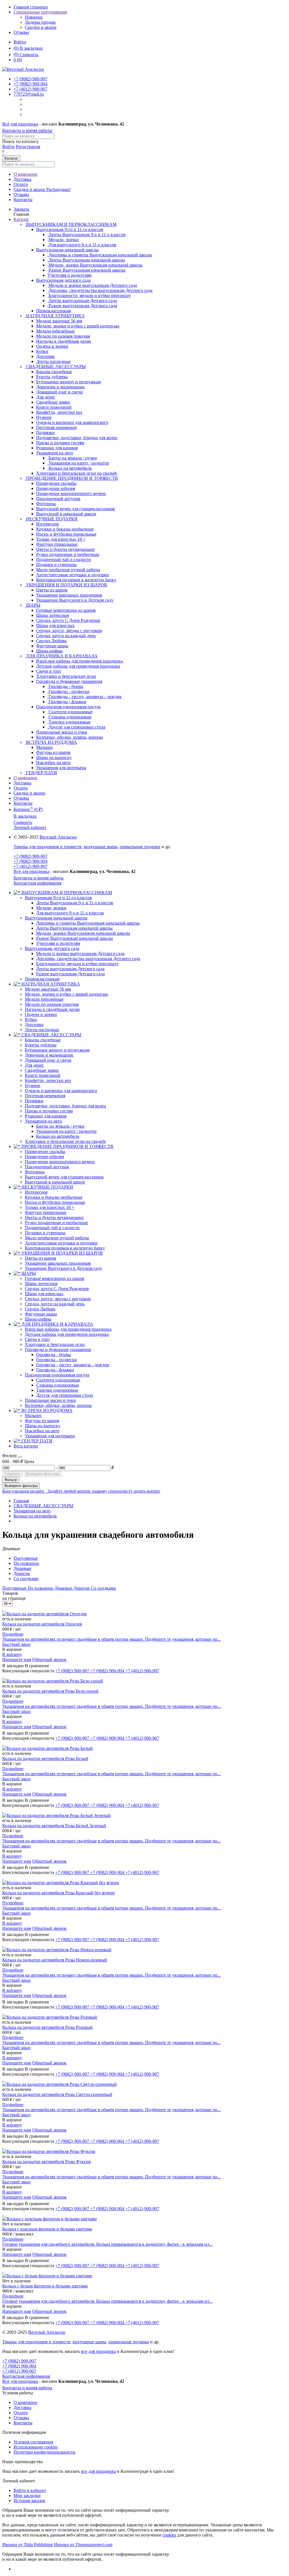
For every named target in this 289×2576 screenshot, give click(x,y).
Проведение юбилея (44, 1157)
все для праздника (98, 2351)
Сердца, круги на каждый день (55, 1304)
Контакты (23, 200)
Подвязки (34, 1101)
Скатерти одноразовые (58, 1380)
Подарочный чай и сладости (52, 1228)
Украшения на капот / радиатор (66, 1131)
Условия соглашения (33, 2442)
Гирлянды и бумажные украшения (69, 681)
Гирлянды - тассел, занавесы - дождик (73, 1365)
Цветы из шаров (40, 1258)
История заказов (29, 2501)
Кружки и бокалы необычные (54, 1197)
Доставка (22, 179)
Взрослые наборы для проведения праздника (68, 1329)
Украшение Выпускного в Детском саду (64, 1268)
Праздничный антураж (47, 1167)
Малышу (33, 1415)
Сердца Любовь (40, 1309)
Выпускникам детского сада (63, 280)
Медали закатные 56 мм (48, 989)
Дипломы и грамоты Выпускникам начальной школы (88, 923)
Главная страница (31, 7)
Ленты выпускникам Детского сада (70, 969)
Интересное (36, 1192)
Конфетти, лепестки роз (48, 1080)
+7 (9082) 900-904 (30, 861)
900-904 (30, 84)
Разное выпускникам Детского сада (70, 974)
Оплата (21, 184)
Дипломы (34, 1025)
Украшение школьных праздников (58, 1263)
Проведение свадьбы (45, 1151)
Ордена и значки (41, 1014)
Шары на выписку (43, 1426)
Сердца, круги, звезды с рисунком (58, 1299)
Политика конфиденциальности (44, 2452)
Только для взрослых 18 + (50, 1207)
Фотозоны (35, 1172)
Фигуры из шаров (42, 1421)
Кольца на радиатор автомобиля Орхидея (42, 1624)
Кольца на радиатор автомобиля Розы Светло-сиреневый (57, 2094)
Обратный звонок (49, 1659)
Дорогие (22, 1573)
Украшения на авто (55, 453)
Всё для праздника (20, 124)
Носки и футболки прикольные (55, 1202)
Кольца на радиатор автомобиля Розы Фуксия (46, 2162)
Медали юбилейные (44, 999)
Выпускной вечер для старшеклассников (64, 1177)
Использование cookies (36, 2447)
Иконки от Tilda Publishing (28, 2545)
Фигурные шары (41, 1314)
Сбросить (13, 1474)
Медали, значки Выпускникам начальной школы (83, 933)
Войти (20, 42)
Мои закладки (27, 2495)
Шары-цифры (38, 1319)
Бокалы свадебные (43, 1040)
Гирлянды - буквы (53, 1355)
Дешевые (22, 1568)
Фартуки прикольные (46, 1212)
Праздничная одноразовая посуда (68, 707)
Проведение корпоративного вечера (60, 1162)
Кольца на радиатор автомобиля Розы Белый (45, 1758)
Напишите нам (17, 1659)
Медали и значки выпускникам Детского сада (80, 953)
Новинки (34, 17)
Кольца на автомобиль (58, 1136)
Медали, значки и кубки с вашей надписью (66, 994)
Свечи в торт (37, 1339)
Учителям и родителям (58, 943)
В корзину (12, 1654)
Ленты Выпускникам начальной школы (74, 928)
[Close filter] (20, 1457)
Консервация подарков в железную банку (65, 1248)
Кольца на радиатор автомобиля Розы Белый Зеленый (54, 1826)
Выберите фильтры (43, 1474)
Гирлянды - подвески (57, 1360)
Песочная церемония (45, 1096)
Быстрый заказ (16, 1644)
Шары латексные (41, 1283)
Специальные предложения (40, 12)
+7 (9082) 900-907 (30, 856)
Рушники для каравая (46, 1116)
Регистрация (28, 147)
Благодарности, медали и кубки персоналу (77, 964)
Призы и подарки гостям (49, 1111)
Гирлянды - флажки (55, 1370)
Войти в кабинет (30, 2490)
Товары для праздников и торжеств (48, 847)
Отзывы (21, 32)
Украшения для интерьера (50, 1436)
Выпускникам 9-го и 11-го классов (70, 229)
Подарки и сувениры (45, 1233)
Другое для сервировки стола (64, 1395)
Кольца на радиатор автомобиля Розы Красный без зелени (58, 1893)
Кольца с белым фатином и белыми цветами (45, 2286)
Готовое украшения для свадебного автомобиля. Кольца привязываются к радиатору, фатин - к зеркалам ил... (107, 2244)
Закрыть (21, 209)
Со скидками (26, 1579)
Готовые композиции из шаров (55, 1278)
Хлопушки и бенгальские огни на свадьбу (65, 1141)
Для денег (34, 1065)
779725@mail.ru (29, 94)
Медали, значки (51, 908)
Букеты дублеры (41, 1045)
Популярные (26, 1558)
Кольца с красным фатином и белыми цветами (47, 2229)
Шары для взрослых (44, 1294)
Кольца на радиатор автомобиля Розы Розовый (47, 2027)
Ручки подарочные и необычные (56, 1223)
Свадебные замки (42, 1070)
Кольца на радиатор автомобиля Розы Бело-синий (50, 1691)
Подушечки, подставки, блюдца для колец (65, 1106)
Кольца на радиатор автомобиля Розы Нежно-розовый (55, 1960)
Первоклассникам (42, 979)
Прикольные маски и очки (50, 1400)
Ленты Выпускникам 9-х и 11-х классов (75, 903)
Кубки (31, 1019)
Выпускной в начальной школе (55, 1182)
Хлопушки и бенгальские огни (55, 1344)
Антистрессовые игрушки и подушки (61, 1243)
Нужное (33, 1085)
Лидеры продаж (40, 22)
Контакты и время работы (27, 130)
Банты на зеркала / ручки (60, 1126)
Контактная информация (37, 883)
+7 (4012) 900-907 (30, 866)
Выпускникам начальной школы (67, 250)
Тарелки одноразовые (57, 1390)
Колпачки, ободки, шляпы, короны (58, 1405)
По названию (26, 1563)
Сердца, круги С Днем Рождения (57, 1289)
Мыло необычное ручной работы (57, 1238)
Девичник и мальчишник (49, 1055)
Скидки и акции (41, 27)
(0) (18, 60)
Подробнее (13, 1634)
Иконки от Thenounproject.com (83, 2545)
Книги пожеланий (43, 1075)
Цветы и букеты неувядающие (54, 1217)
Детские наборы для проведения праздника (67, 1334)
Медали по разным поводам (52, 1004)
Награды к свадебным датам (52, 1009)
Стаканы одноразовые (58, 1385)
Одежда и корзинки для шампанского (61, 1091)
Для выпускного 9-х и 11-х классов (70, 913)
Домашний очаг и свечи (48, 1060)
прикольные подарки (140, 847)
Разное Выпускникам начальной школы (75, 938)
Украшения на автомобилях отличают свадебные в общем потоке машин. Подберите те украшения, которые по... (111, 1639)
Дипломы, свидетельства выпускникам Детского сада (88, 959)
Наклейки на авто (42, 1431)
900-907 (30, 79)
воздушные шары (101, 847)
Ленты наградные (42, 1030)
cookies (169, 2535)
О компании (25, 174)
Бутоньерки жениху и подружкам (57, 1050)
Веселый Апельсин (58, 837)
